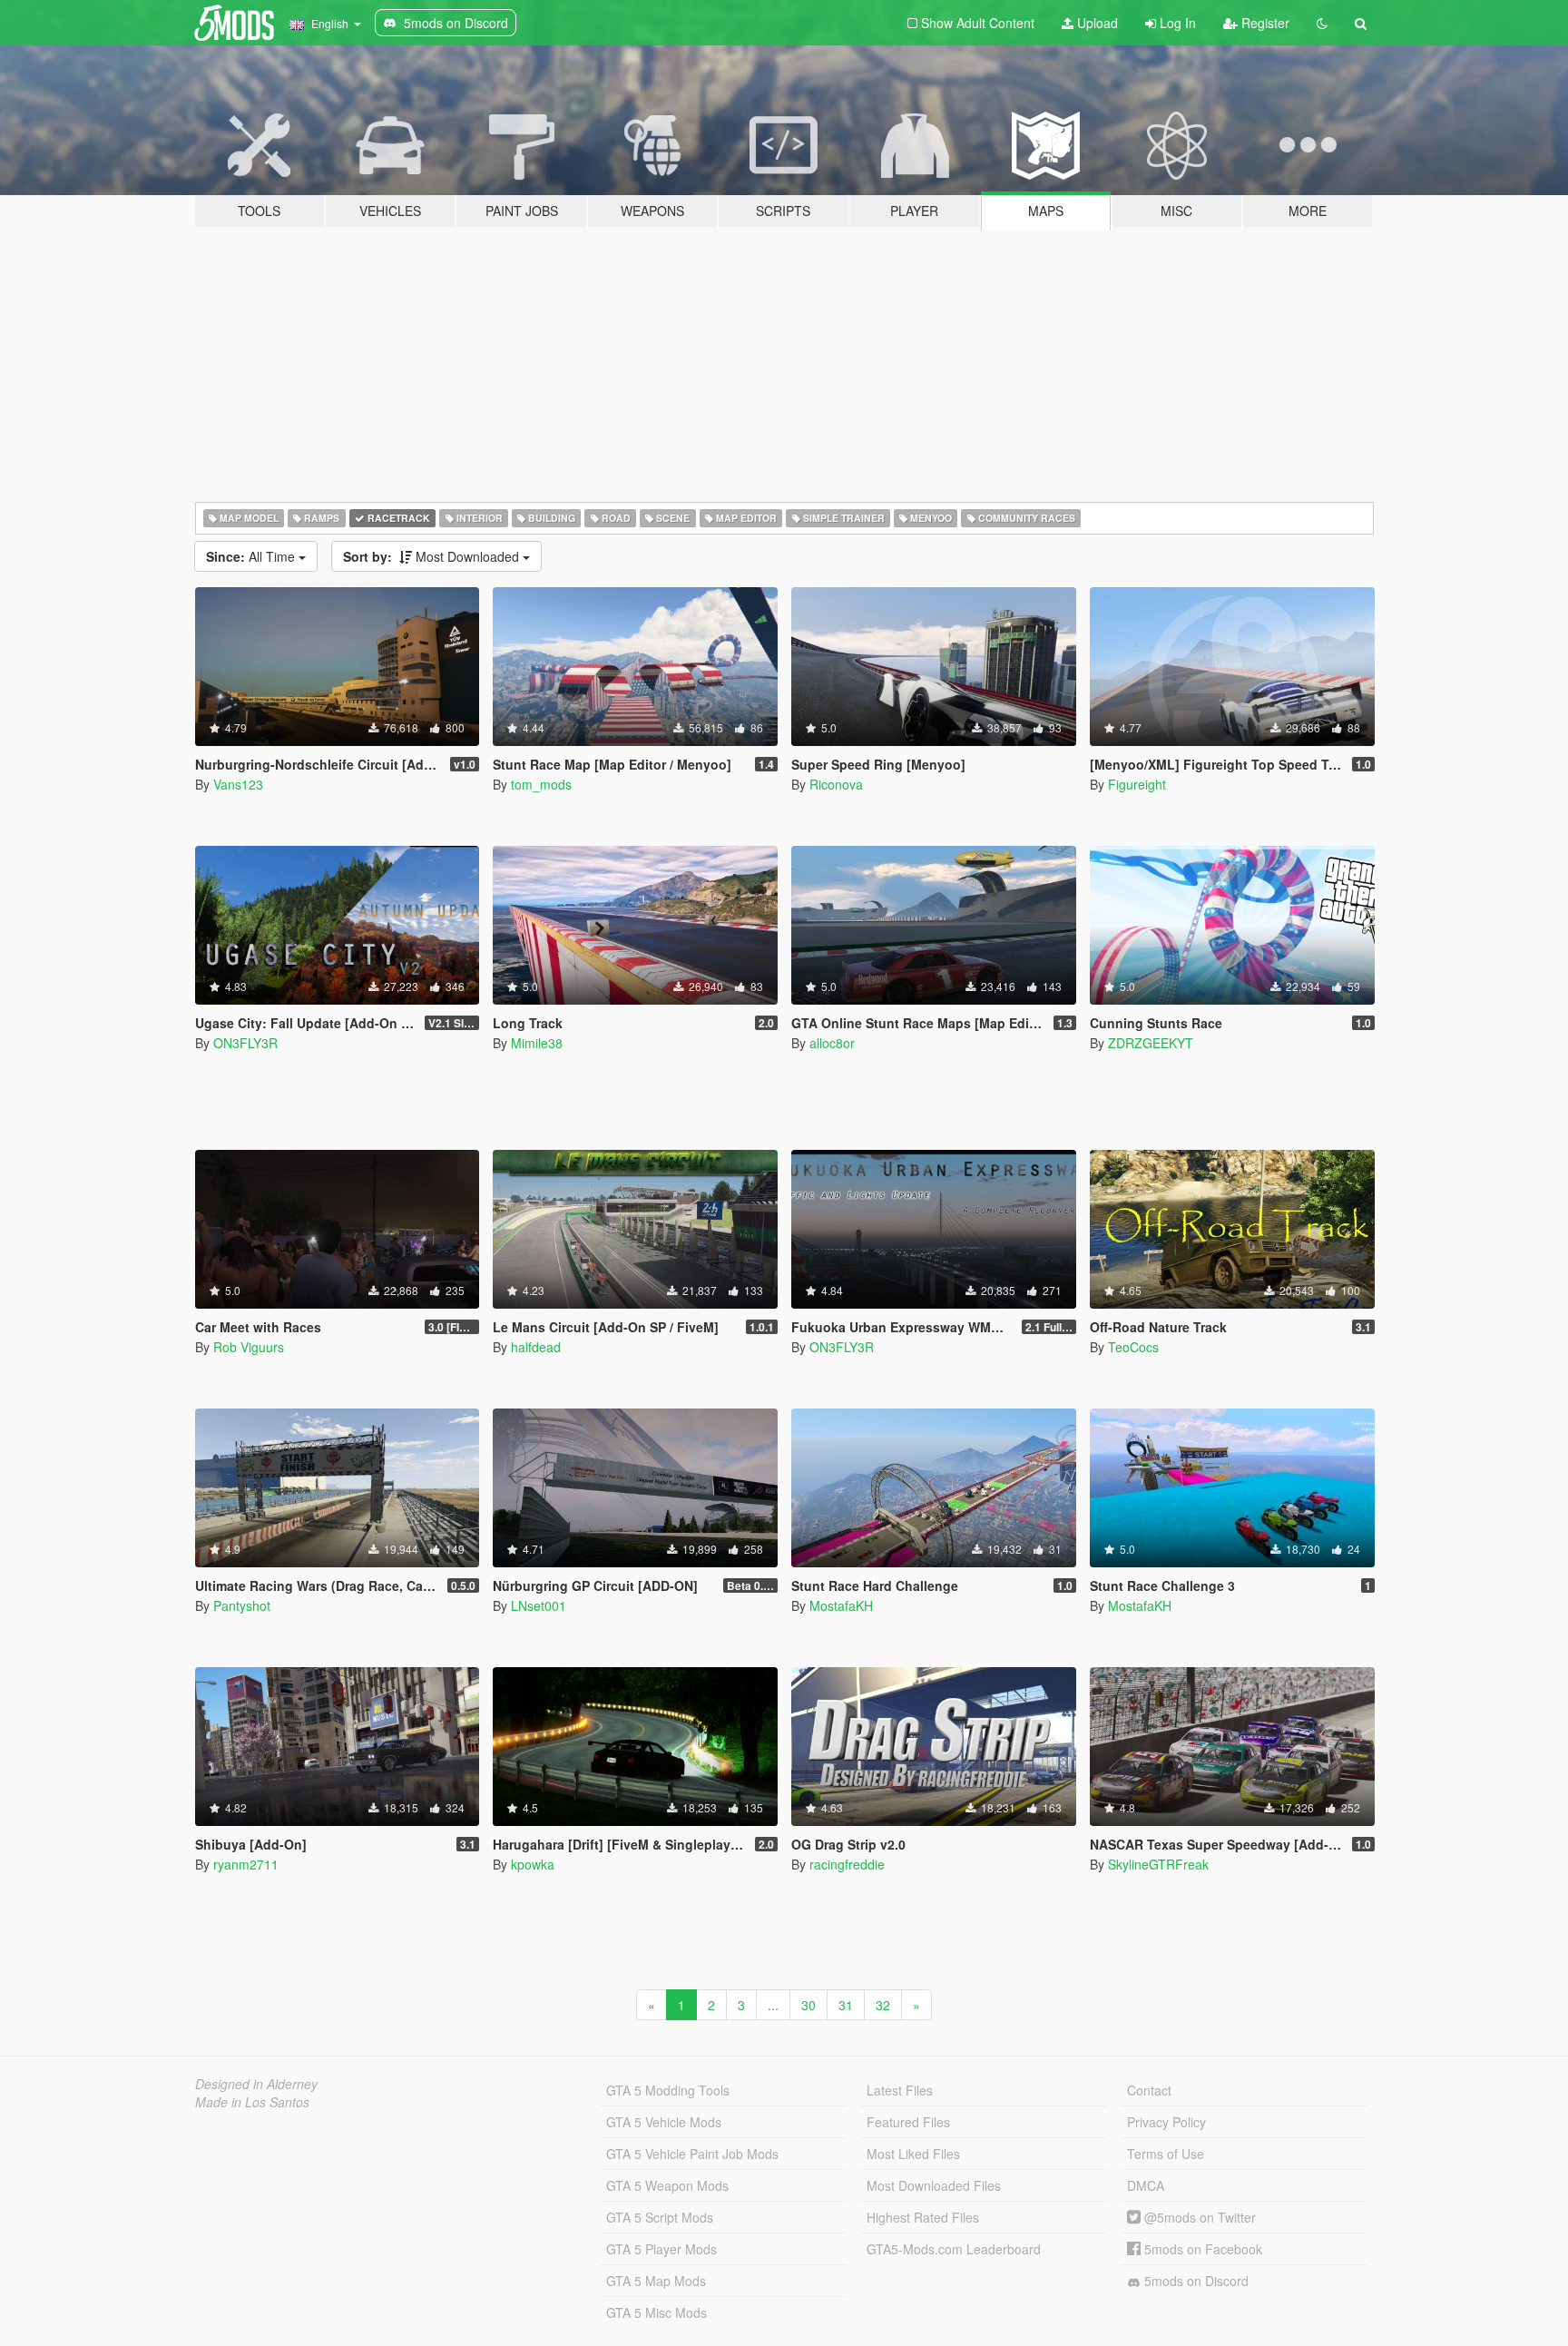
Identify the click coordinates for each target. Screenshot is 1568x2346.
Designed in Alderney (256, 2084)
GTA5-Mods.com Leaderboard (954, 2249)
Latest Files (900, 2090)
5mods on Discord (1195, 2281)
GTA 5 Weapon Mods (667, 2185)
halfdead (536, 1347)
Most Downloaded (433, 556)
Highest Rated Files (923, 2217)
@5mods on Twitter (1198, 2217)
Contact (1149, 2090)
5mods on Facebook (1201, 2249)
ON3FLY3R (245, 1043)
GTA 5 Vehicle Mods (664, 2122)
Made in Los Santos (252, 2102)
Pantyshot (242, 1605)
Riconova (836, 784)
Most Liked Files (913, 2154)
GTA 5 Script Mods (660, 2217)
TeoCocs (1133, 1347)
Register (1264, 23)
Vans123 (238, 784)
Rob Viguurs (249, 1347)
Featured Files (908, 2122)
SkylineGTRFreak (1158, 1864)
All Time (252, 556)
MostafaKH (841, 1605)
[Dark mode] (1322, 23)
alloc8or (832, 1043)
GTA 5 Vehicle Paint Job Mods (692, 2154)
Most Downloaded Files (934, 2185)
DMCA (1146, 2185)
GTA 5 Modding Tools (668, 2090)
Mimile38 (537, 1043)
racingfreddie (847, 1864)
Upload (1096, 23)
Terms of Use (1166, 2154)
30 (808, 2005)
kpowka (533, 1864)
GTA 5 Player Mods (661, 2249)
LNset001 (539, 1605)
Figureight (1137, 784)
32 (883, 2005)
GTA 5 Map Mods (656, 2281)
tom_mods (541, 784)
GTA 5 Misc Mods (657, 2312)
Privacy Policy (1166, 2122)
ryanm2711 (246, 1864)
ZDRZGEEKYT (1151, 1043)
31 (846, 2005)
